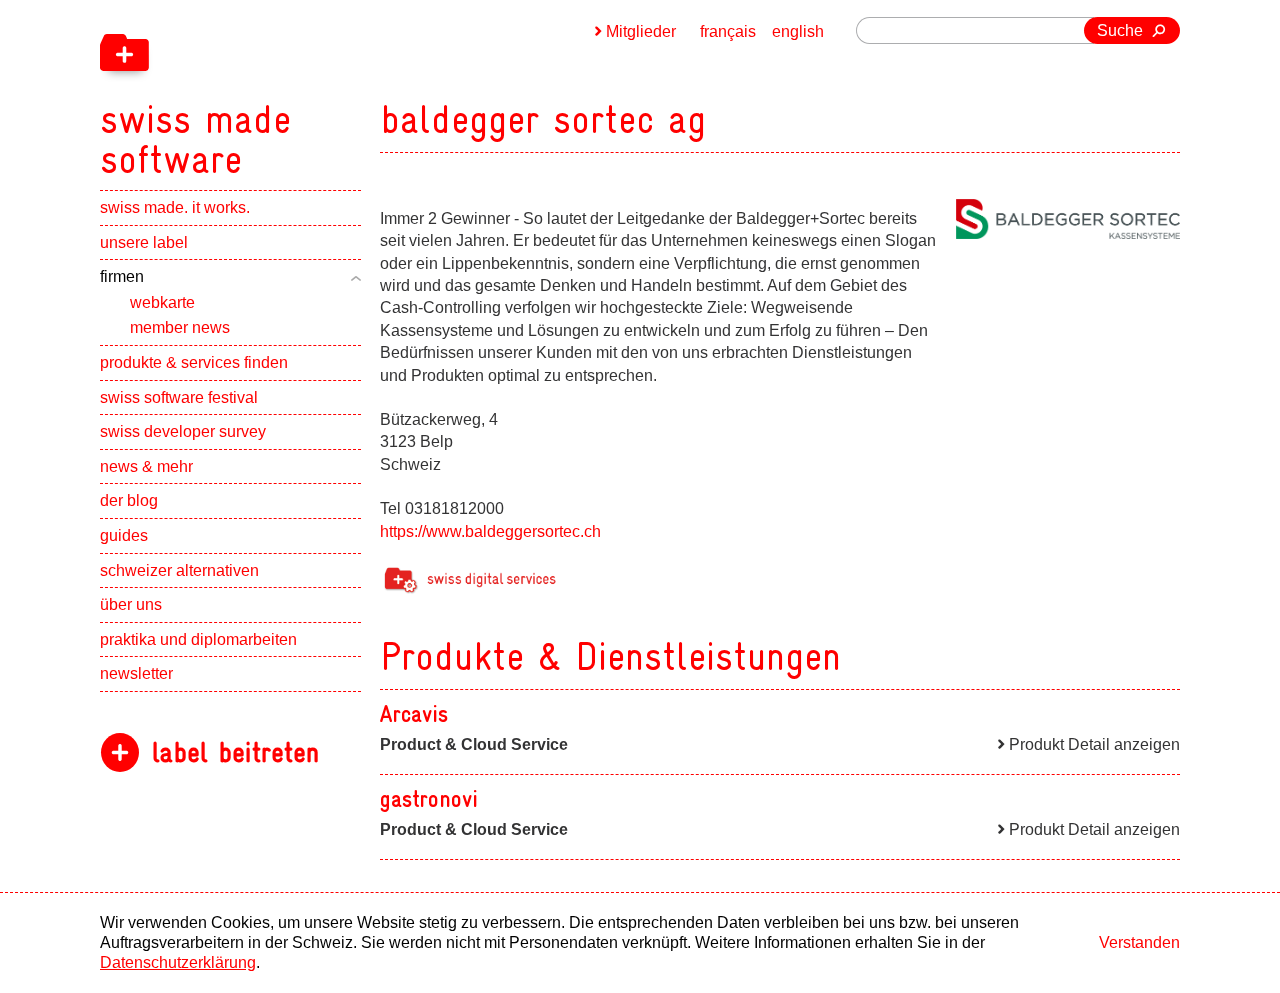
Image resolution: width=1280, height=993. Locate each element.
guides (124, 535)
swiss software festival (179, 397)
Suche (1120, 30)
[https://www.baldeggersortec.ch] (1068, 219)
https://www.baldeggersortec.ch (490, 531)
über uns (131, 604)
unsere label (144, 242)
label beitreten (235, 752)
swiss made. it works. (175, 207)
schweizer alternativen (179, 570)
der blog (129, 500)
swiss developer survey (183, 431)
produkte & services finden (194, 362)
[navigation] (300, 90)
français (728, 31)
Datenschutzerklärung (178, 962)
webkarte (162, 302)
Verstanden (1139, 942)
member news (180, 327)
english (798, 31)
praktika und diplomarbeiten (198, 639)
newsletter (136, 673)
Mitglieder (641, 31)
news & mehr (146, 466)
